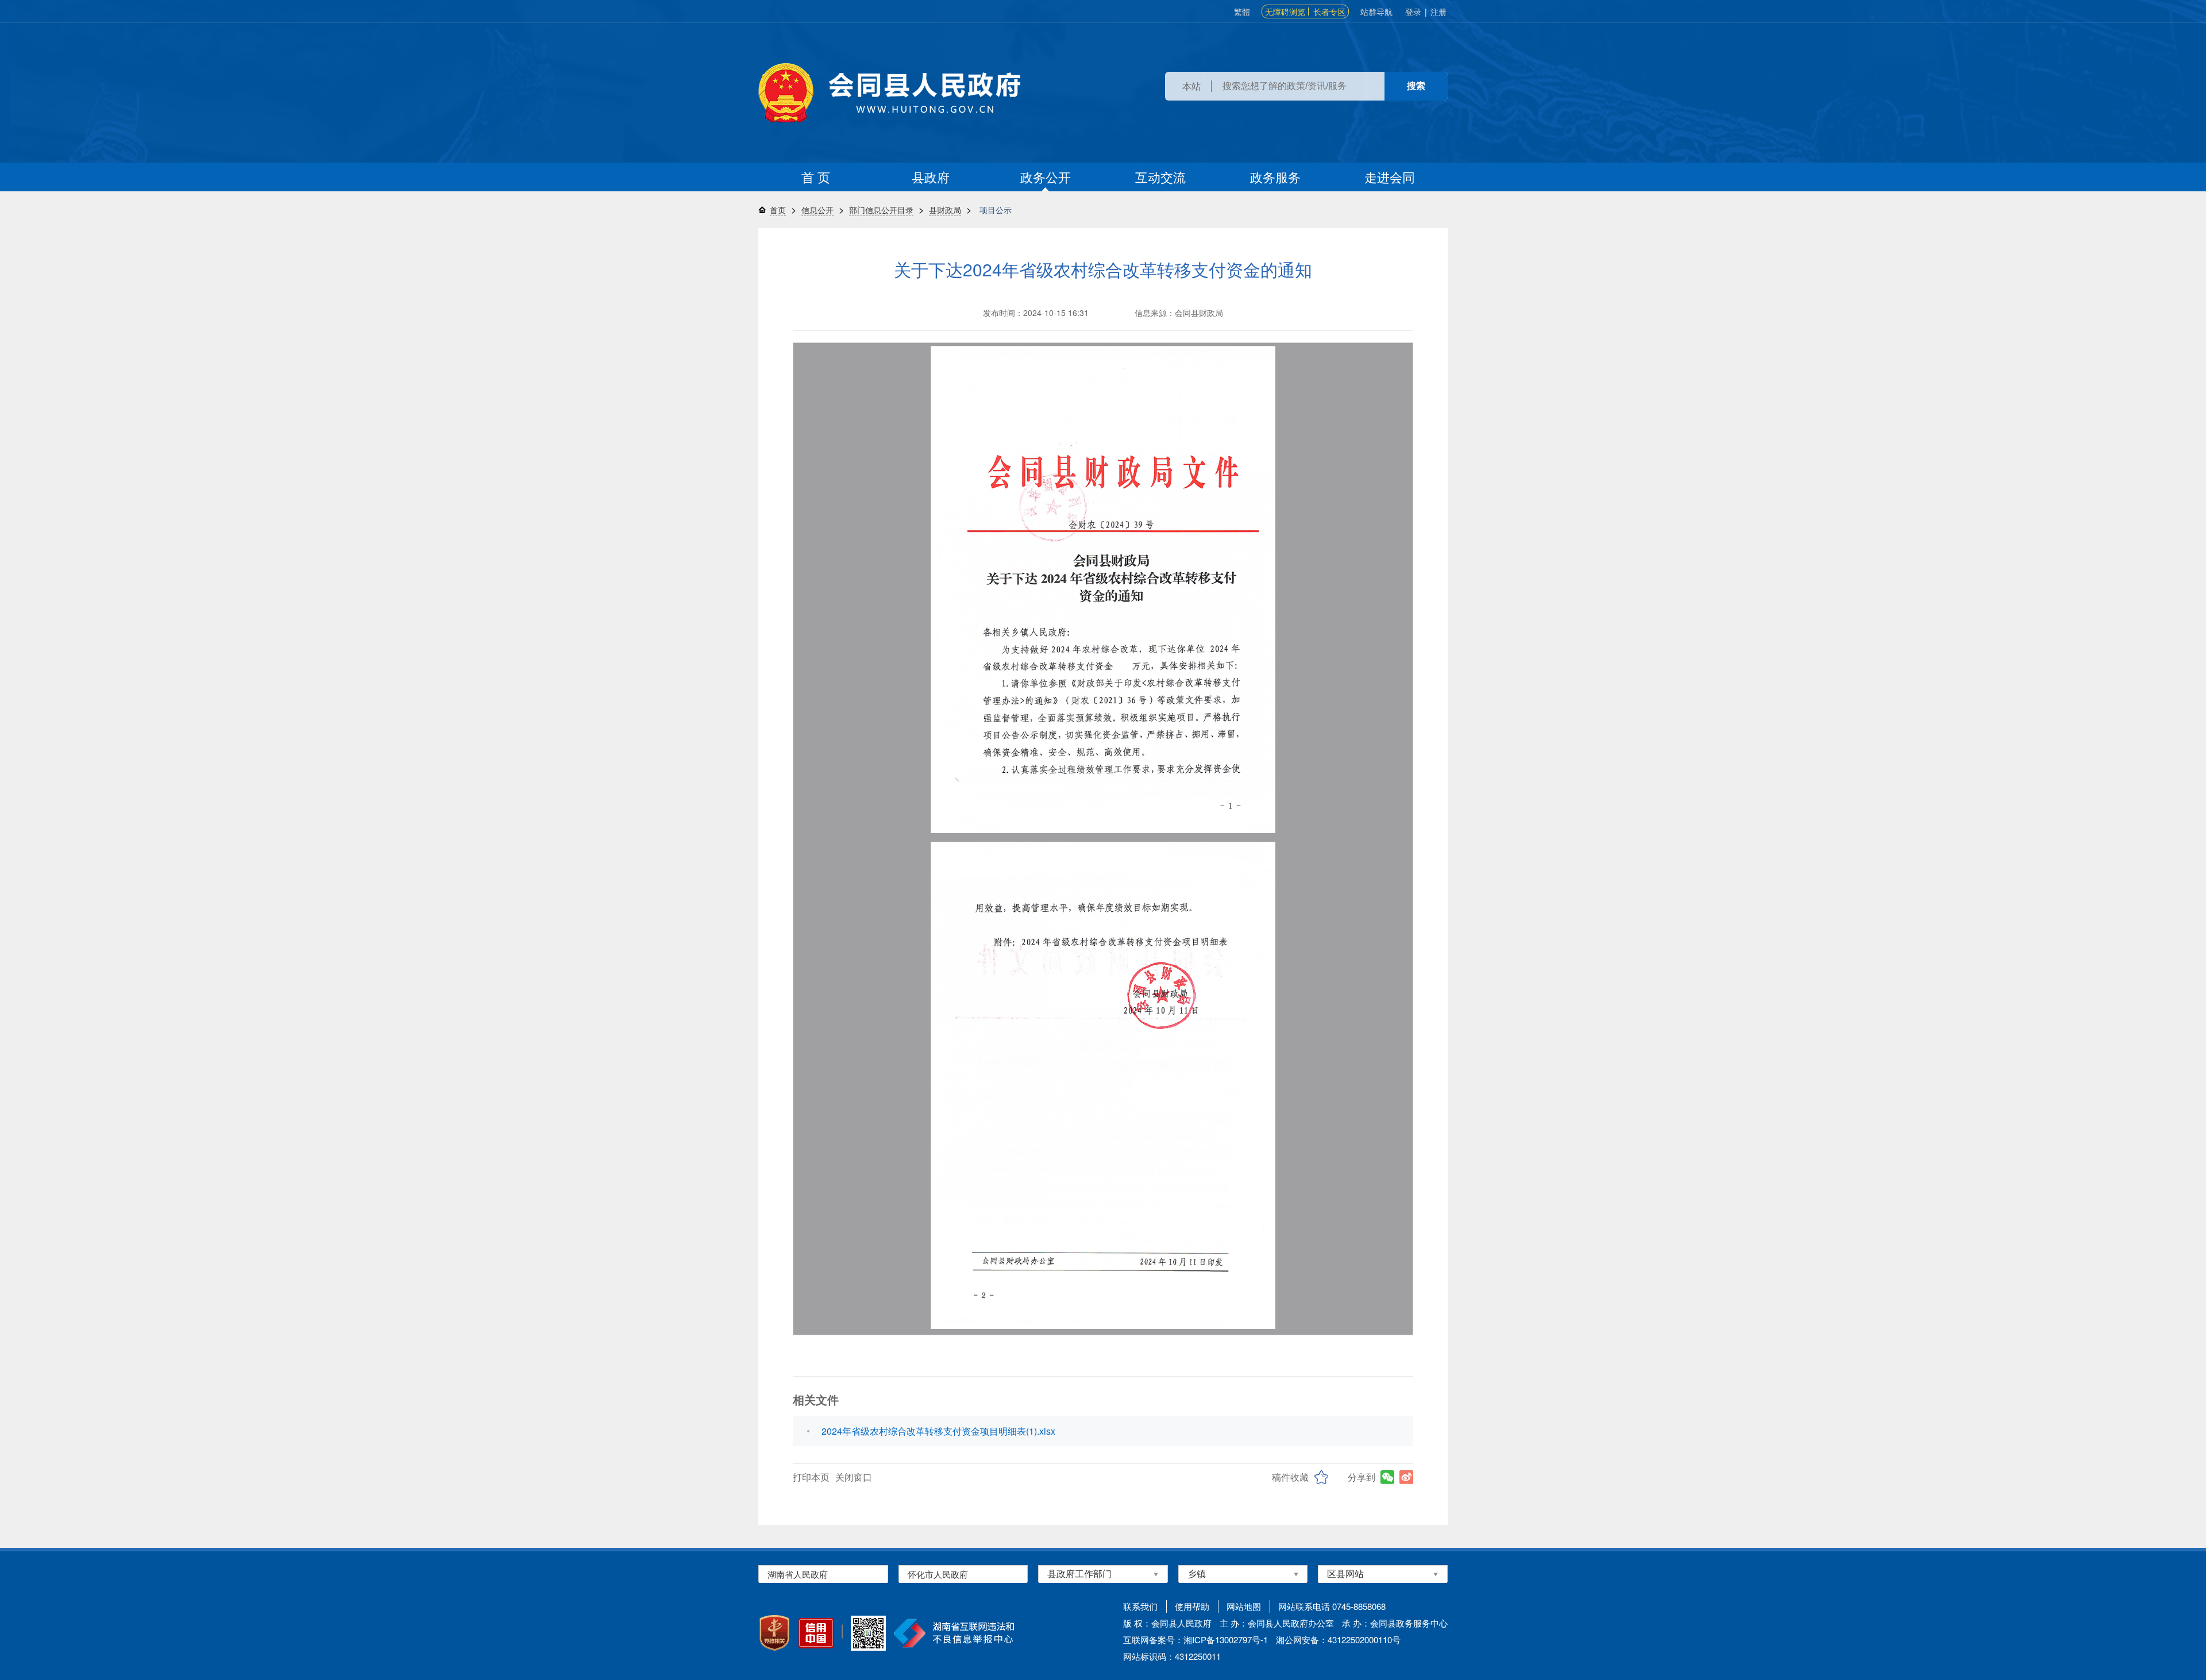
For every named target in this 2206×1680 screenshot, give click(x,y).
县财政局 (945, 210)
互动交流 (1160, 177)
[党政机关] (774, 1633)
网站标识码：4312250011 (1172, 1656)
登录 (1413, 11)
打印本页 (811, 1477)
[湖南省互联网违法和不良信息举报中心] (954, 1633)
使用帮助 (1192, 1606)
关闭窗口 (854, 1477)
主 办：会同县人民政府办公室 (1277, 1623)
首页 (778, 210)
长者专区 (1329, 11)
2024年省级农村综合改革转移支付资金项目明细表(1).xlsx (938, 1431)
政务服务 (1275, 177)
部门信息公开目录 (881, 210)
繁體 (1242, 11)
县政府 (931, 177)
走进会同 (1390, 177)
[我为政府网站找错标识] (842, 1631)
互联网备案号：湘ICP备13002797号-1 (1195, 1639)
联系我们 (1140, 1606)
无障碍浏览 (1285, 11)
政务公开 (1046, 177)
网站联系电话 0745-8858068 (1332, 1606)
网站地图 (1244, 1606)
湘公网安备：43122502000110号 (1338, 1639)
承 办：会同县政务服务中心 (1395, 1623)
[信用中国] (816, 1633)
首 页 (816, 177)
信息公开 (817, 210)
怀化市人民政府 (938, 1574)
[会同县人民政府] (889, 93)
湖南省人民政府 (798, 1574)
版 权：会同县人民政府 (1167, 1623)
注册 (1438, 11)
